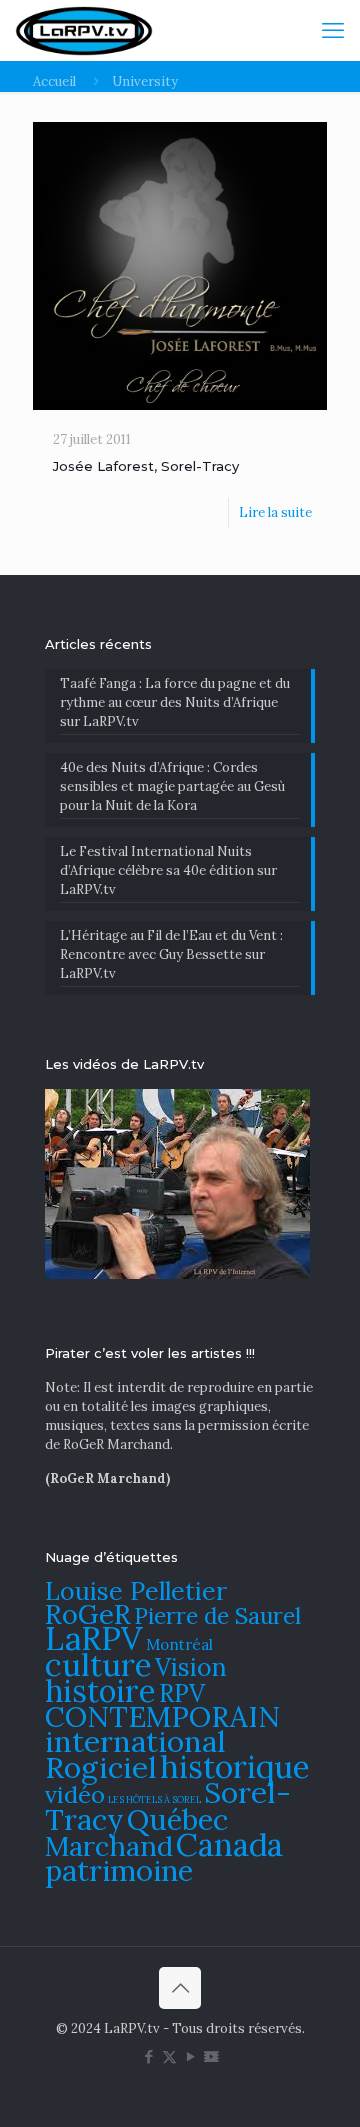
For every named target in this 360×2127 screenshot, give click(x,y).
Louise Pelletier (136, 1591)
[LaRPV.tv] (84, 30)
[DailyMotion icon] (211, 2056)
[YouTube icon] (190, 2056)
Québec (177, 1819)
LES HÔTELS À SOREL (154, 1800)
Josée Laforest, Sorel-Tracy (146, 466)
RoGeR (88, 1614)
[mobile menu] (333, 30)
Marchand (109, 1846)
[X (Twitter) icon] (169, 2056)
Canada (229, 1844)
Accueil (54, 81)
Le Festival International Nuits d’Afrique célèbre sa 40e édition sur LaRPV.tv (168, 870)
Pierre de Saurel (217, 1615)
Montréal (179, 1644)
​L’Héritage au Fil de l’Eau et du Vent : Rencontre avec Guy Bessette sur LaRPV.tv (171, 954)
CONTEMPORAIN (162, 1716)
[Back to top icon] (180, 1988)
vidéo (75, 1794)
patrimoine (119, 1870)
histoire (100, 1690)
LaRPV (94, 1638)
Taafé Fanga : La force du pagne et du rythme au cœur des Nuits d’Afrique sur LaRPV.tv (175, 702)
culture (98, 1664)
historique (235, 1766)
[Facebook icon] (148, 2056)
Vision (191, 1667)
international (135, 1741)
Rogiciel (101, 1767)
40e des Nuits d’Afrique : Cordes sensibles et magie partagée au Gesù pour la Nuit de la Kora (172, 786)
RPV (182, 1693)
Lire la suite (275, 512)
